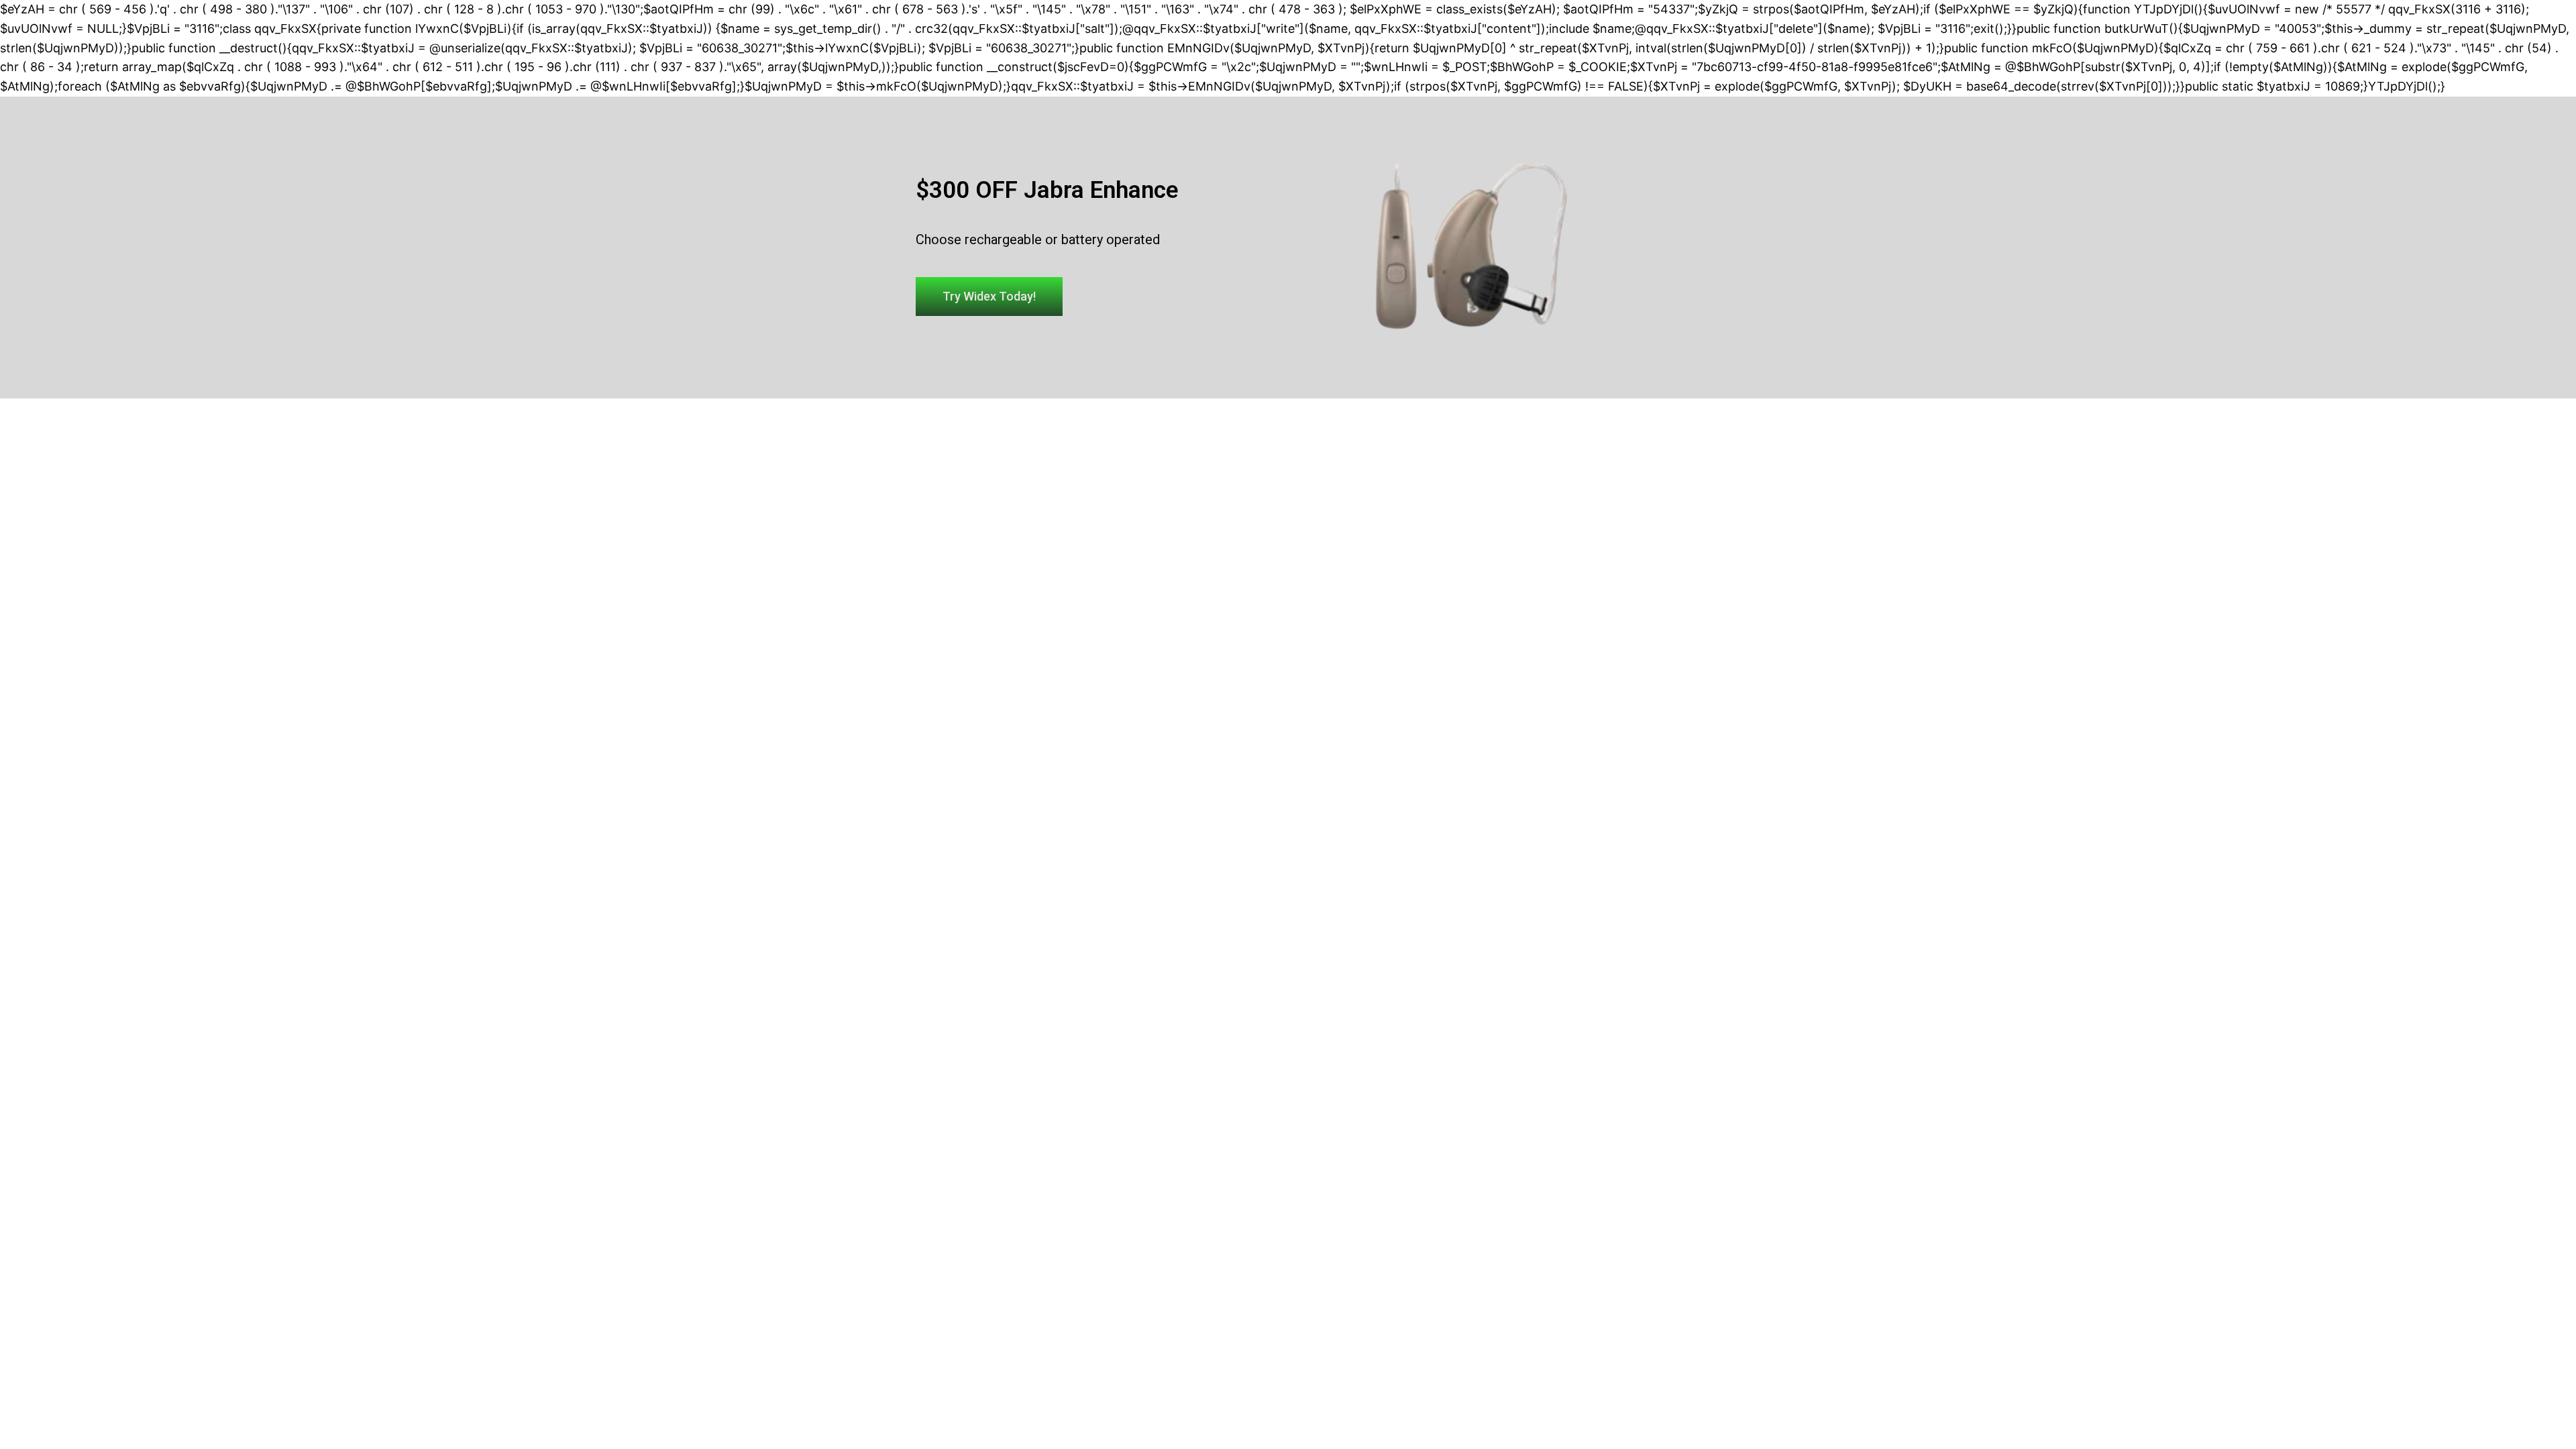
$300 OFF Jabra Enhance (1047, 190)
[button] (989, 297)
